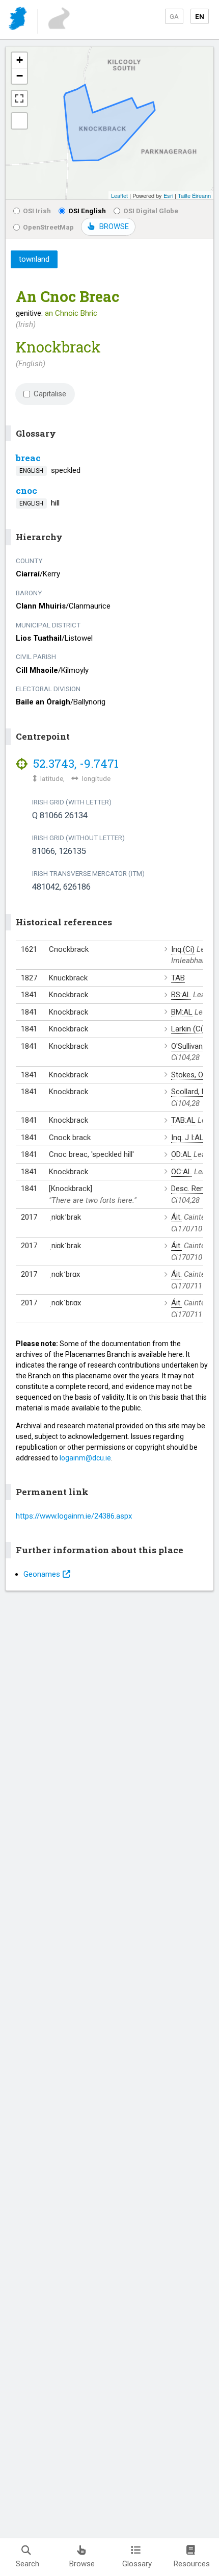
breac (28, 458)
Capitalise (50, 394)
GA (174, 16)
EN (200, 16)
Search (28, 2564)
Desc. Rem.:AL (195, 1189)
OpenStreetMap (48, 227)
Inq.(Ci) (183, 949)
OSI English (87, 211)
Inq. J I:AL (187, 1138)
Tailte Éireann (194, 195)
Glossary (137, 2564)
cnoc (26, 490)
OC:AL (182, 1172)
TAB (178, 978)
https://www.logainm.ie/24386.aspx (74, 1516)
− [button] (20, 76)
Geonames (42, 1574)
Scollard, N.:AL (195, 1092)
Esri (168, 195)
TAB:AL (183, 1120)
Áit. (176, 1217)
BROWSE (114, 226)
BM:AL (182, 1012)
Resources (192, 2564)
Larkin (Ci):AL (193, 1029)
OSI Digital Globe (151, 211)
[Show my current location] (19, 121)
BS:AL (181, 995)
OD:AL (181, 1154)
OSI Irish (37, 211)
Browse (82, 2564)
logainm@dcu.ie (85, 1458)
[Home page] (19, 20)
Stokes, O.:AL (193, 1075)
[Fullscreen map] (19, 98)
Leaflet (119, 195)
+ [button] (20, 60)
